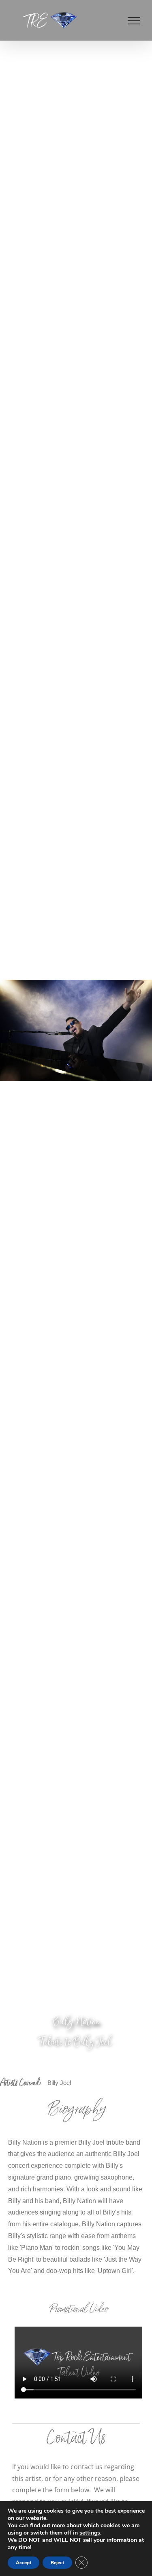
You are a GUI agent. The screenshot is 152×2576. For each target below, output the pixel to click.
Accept (24, 2563)
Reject (57, 2563)
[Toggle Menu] (134, 21)
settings (90, 2533)
